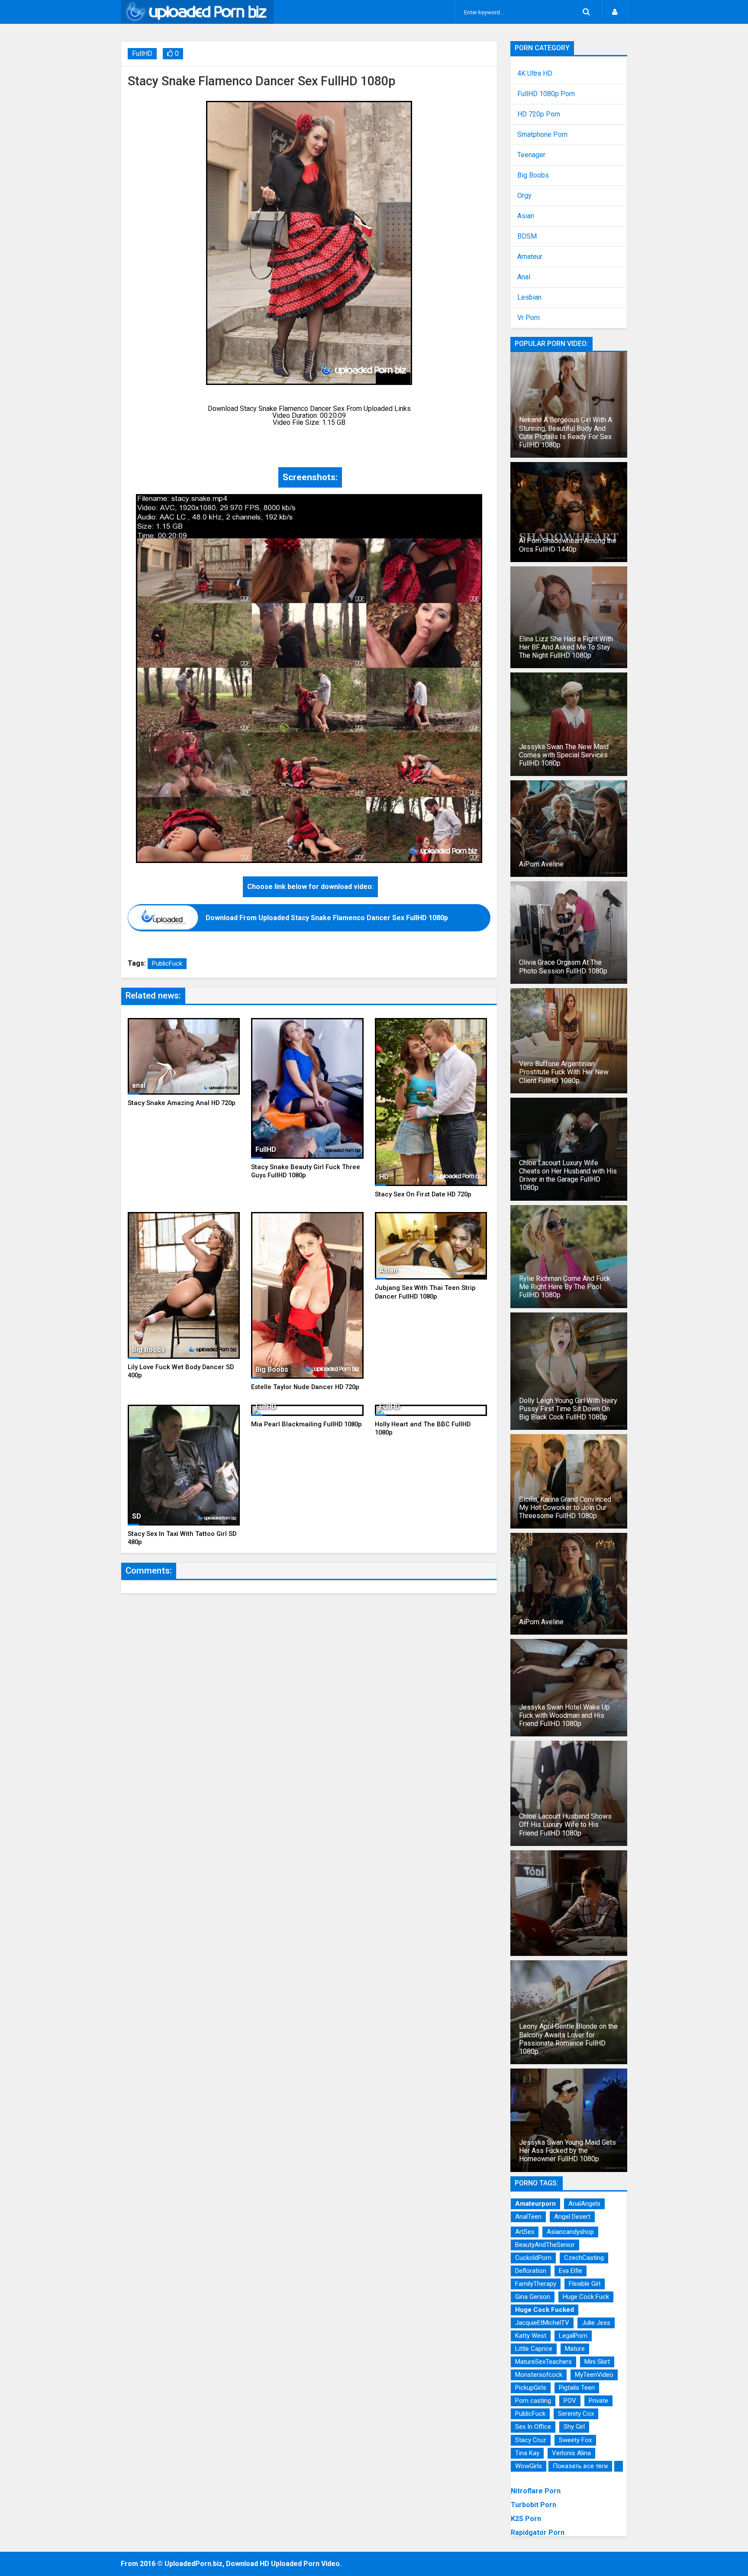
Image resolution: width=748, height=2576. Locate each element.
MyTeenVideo (594, 2375)
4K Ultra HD (535, 74)
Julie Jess (596, 2323)
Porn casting (533, 2401)
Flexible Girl (585, 2284)
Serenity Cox (576, 2414)
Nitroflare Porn (536, 2491)
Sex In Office (533, 2427)
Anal (524, 277)
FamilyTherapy (536, 2284)
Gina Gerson (533, 2297)
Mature (575, 2349)
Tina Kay (527, 2453)
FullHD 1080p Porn (546, 94)
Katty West (531, 2336)
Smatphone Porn (542, 135)
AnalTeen (528, 2217)
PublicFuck (167, 963)
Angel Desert (572, 2217)
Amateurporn (535, 2204)
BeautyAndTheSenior (545, 2245)
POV (570, 2401)
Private (598, 2401)
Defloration (531, 2271)
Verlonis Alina (571, 2453)
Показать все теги (580, 2466)
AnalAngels (584, 2204)
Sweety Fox (575, 2440)
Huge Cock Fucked (545, 2310)
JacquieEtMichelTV (542, 2323)
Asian (526, 216)
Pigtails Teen (577, 2388)
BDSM (527, 236)
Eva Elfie (571, 2271)
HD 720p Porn (539, 114)
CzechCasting (584, 2258)
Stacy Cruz (531, 2440)
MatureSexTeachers (543, 2362)
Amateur (530, 257)
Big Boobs (533, 175)
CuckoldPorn (533, 2258)
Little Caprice (534, 2349)
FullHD (142, 53)
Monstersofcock (539, 2375)
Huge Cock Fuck (586, 2297)
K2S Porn (526, 2519)
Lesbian (529, 297)
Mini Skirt (597, 2362)
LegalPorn (573, 2336)
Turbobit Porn (534, 2505)
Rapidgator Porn (538, 2532)
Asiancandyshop (570, 2232)
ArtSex (525, 2232)
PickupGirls (531, 2388)
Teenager (531, 155)
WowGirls (529, 2466)
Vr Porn (529, 318)
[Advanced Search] (586, 12)
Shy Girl (574, 2427)
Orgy (524, 196)
